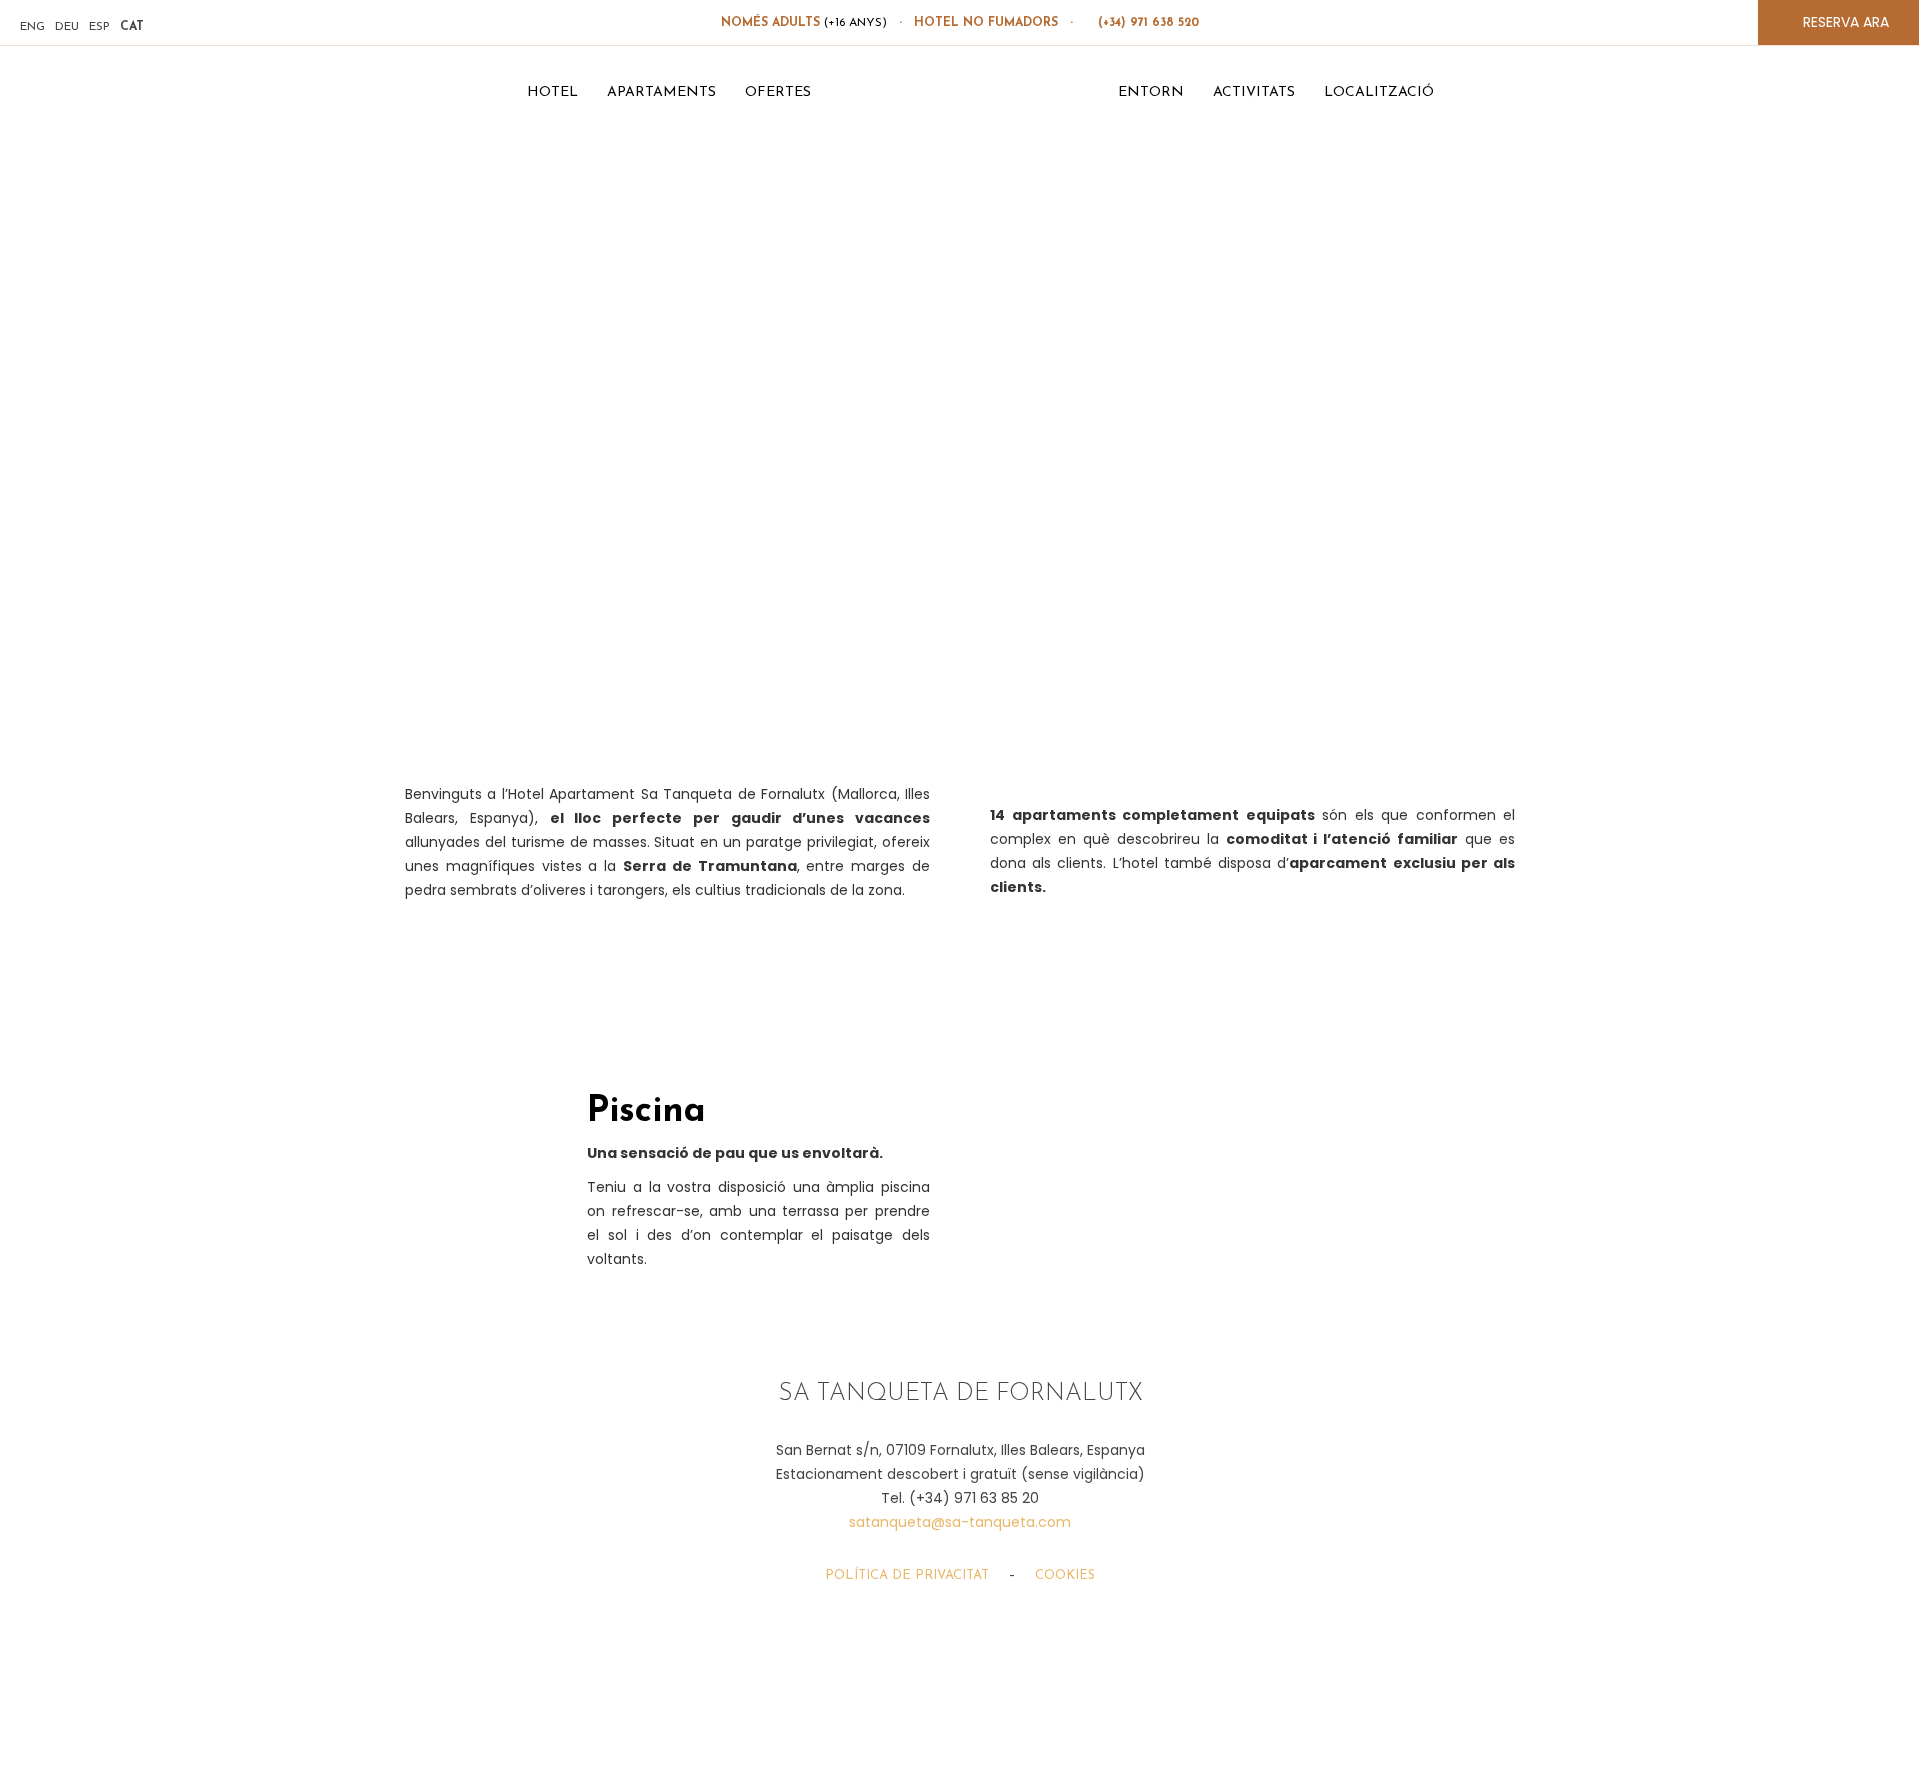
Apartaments (661, 92)
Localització (1379, 92)
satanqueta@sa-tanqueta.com (960, 1522)
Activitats (1254, 92)
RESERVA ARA (1844, 22)
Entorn (1151, 92)
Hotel (552, 92)
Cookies (1065, 1575)
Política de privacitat (907, 1575)
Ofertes (778, 92)
